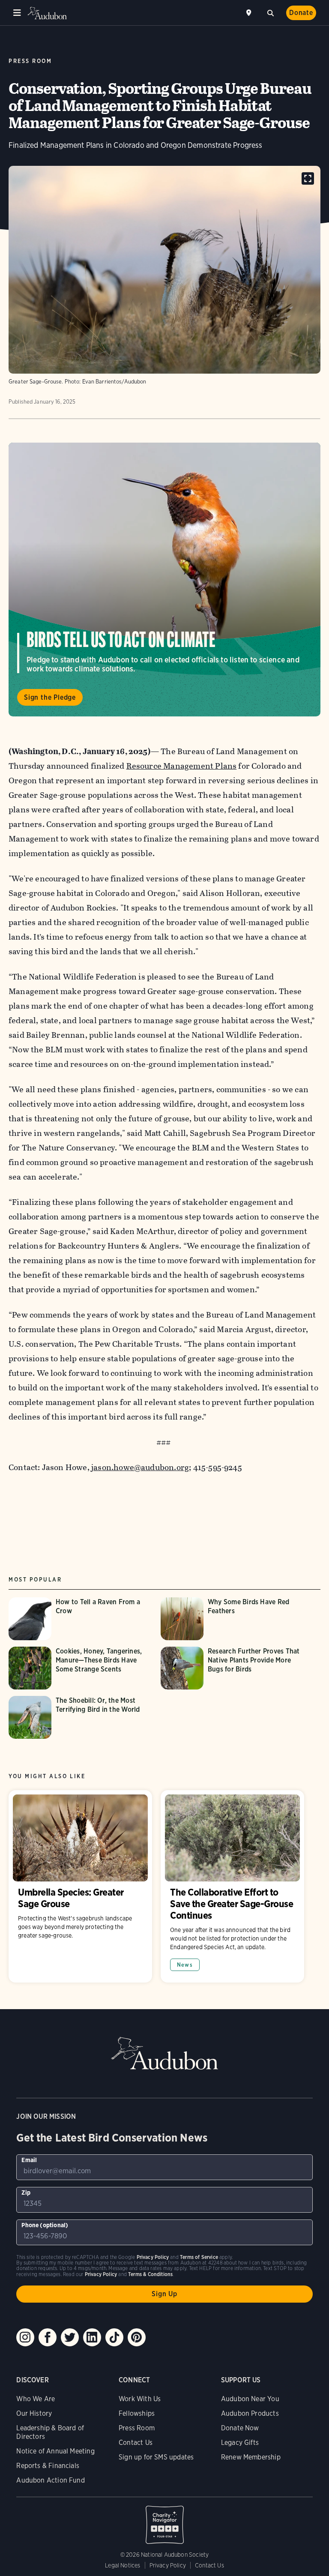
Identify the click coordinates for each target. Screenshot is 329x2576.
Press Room (137, 2428)
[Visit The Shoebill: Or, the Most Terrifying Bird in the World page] (80, 1717)
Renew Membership (251, 2457)
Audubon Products (250, 2413)
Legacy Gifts (240, 2443)
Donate (301, 13)
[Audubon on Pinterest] (137, 2337)
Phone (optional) (45, 2225)
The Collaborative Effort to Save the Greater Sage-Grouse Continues (232, 1886)
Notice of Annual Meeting (55, 2451)
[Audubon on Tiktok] (114, 2337)
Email (29, 2160)
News (185, 1965)
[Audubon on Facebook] (48, 2337)
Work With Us (140, 2399)
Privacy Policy (168, 2565)
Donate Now (240, 2428)
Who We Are (36, 2399)
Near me (250, 13)
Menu (17, 13)
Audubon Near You (250, 2399)
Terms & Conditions (150, 2274)
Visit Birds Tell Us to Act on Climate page (164, 580)
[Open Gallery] (308, 178)
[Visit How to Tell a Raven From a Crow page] (80, 1619)
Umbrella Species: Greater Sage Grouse (80, 1886)
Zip (26, 2193)
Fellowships (137, 2413)
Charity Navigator (164, 2520)
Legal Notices (123, 2565)
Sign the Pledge (50, 697)
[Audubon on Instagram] (25, 2337)
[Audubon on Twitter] (70, 2337)
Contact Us (136, 2443)
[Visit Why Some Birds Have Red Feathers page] (232, 1619)
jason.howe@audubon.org (140, 1467)
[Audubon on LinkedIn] (92, 2337)
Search (270, 12)
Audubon (47, 13)
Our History (34, 2413)
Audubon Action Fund (50, 2480)
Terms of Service (199, 2257)
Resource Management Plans (182, 766)
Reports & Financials (48, 2466)
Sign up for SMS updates (156, 2457)
